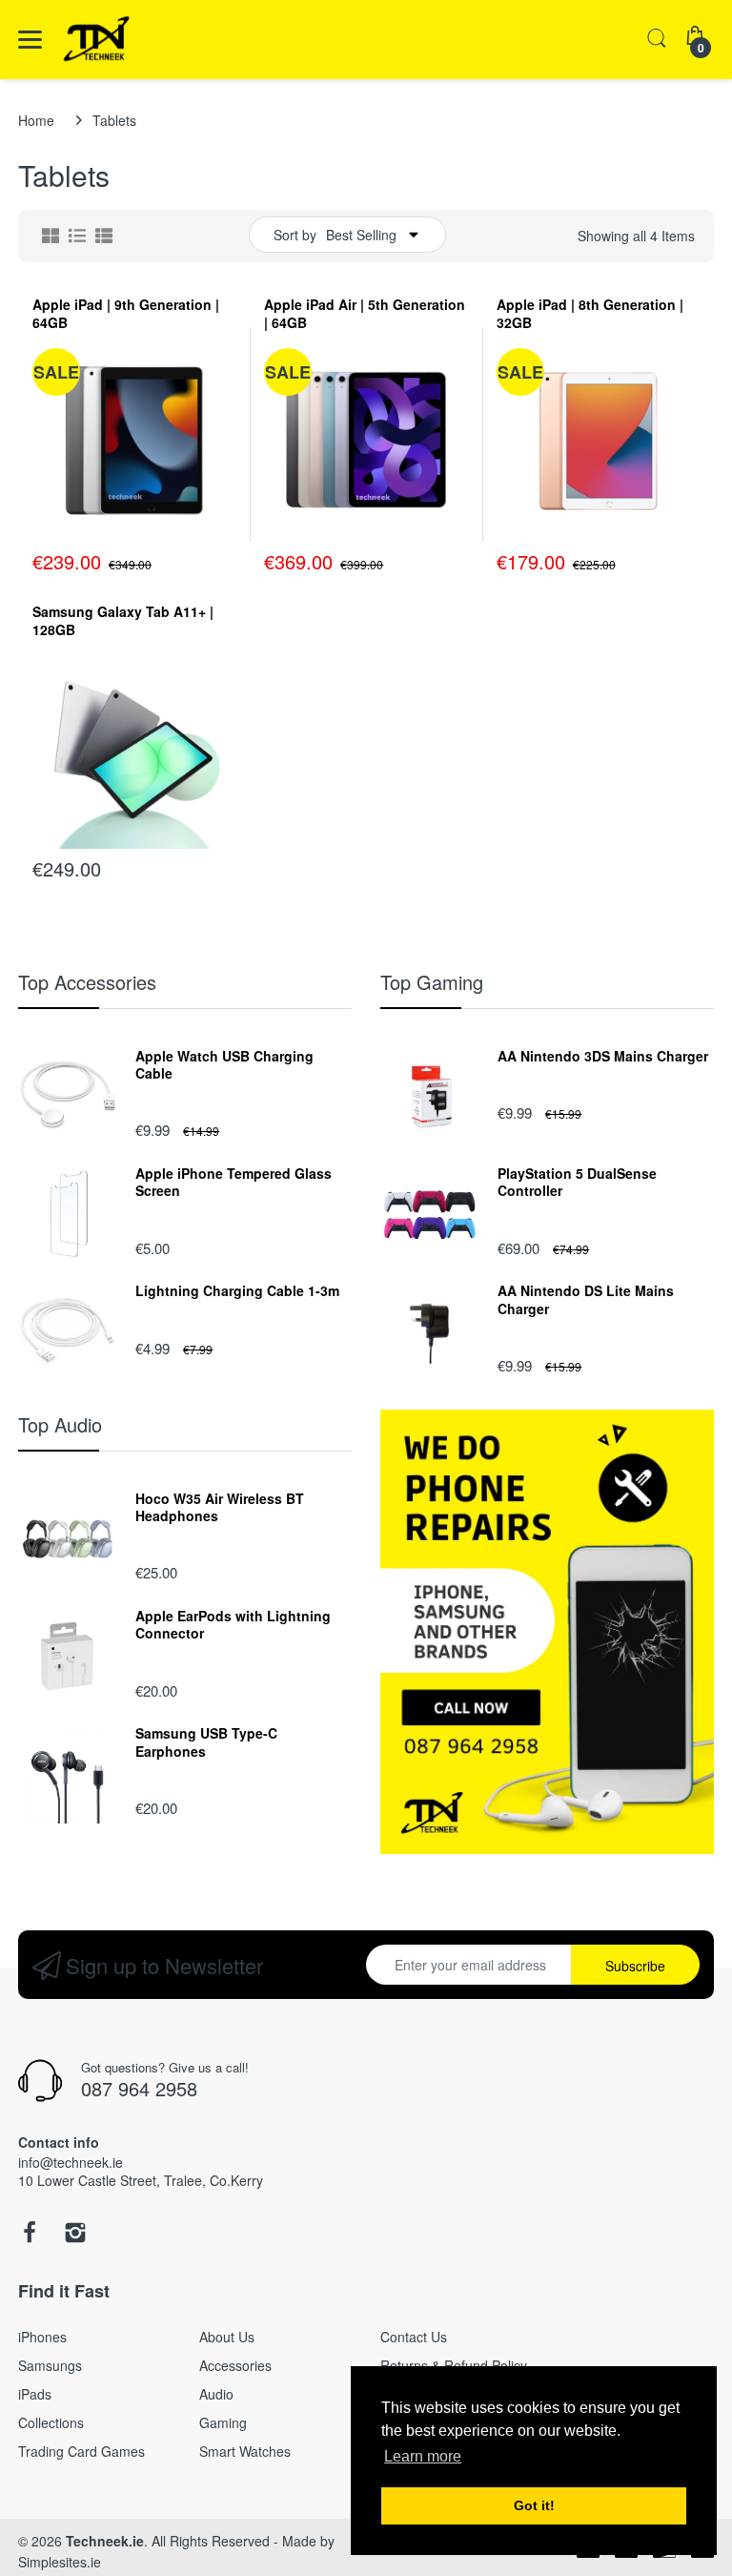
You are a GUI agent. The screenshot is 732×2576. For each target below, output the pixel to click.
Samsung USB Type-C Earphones (206, 1741)
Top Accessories (87, 982)
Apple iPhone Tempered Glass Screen (234, 1182)
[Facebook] (30, 2237)
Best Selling (361, 235)
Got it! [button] (534, 2505)
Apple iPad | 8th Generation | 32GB (590, 314)
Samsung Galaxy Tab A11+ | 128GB (123, 621)
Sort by (295, 235)
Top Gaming (432, 982)
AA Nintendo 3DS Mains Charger (603, 1056)
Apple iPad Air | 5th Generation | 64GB (365, 314)
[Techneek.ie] (121, 40)
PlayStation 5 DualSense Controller (577, 1182)
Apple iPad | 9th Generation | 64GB (126, 314)
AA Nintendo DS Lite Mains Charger (586, 1299)
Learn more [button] (423, 2456)
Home (36, 120)
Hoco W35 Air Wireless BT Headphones (220, 1507)
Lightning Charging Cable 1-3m (237, 1290)
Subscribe (635, 1966)
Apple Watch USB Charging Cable (224, 1064)
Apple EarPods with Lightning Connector (233, 1624)
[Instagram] (75, 2237)
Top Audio (60, 1424)
